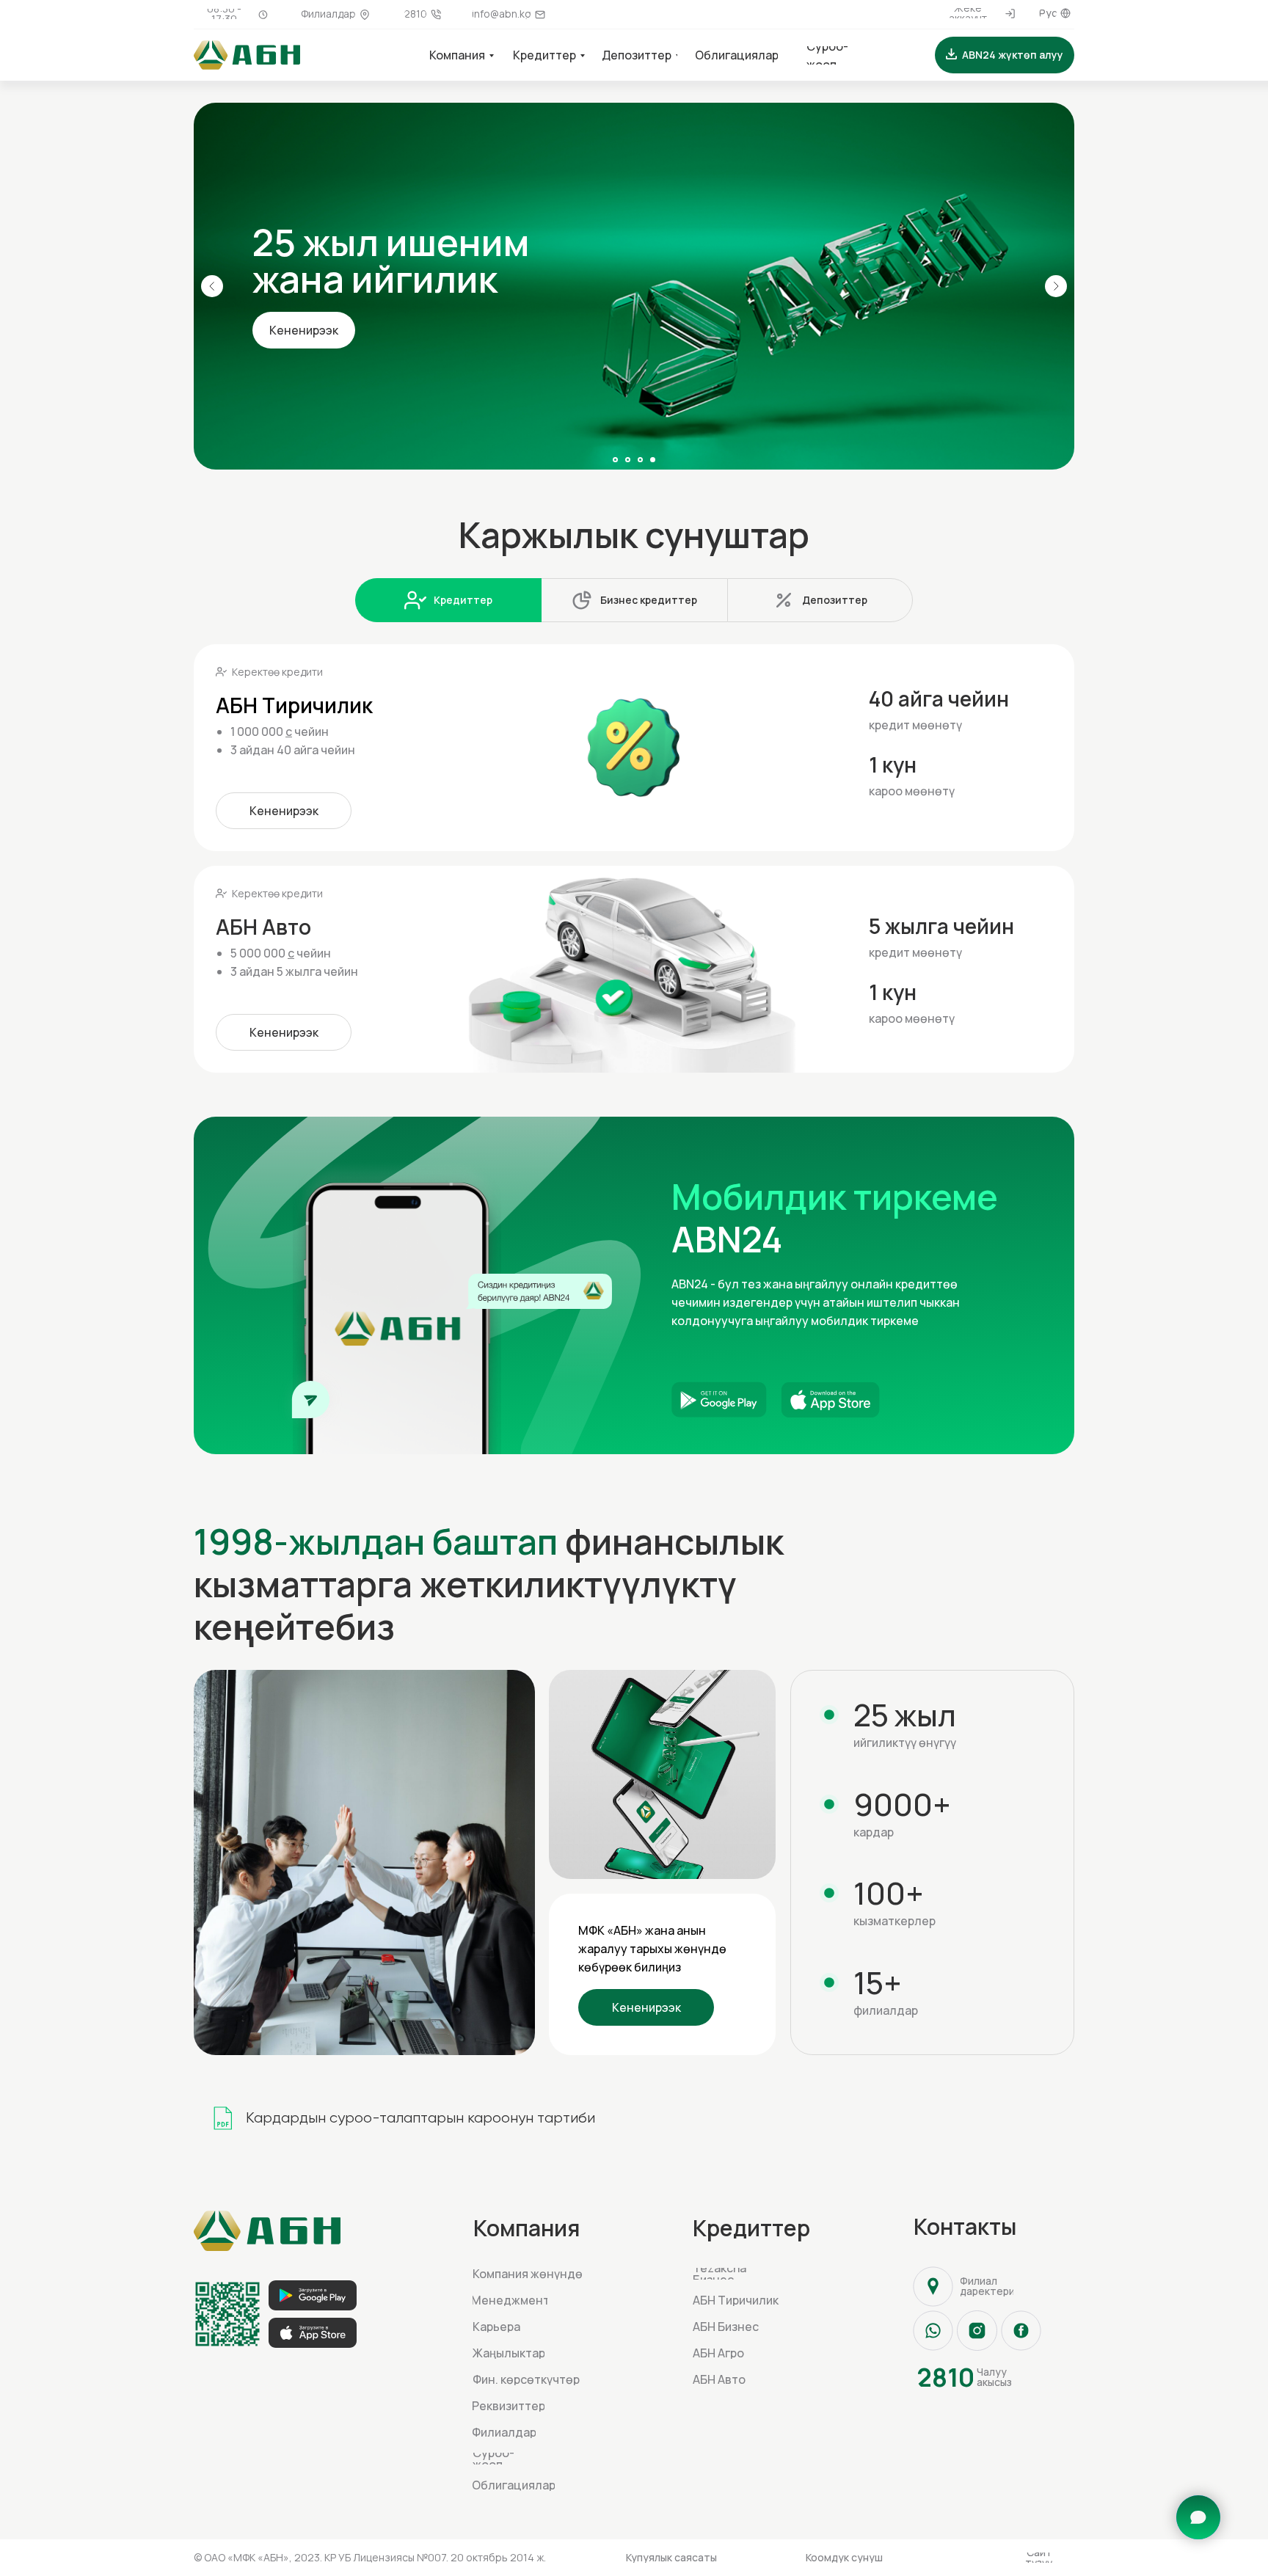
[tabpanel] (634, 847)
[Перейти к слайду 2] (628, 460)
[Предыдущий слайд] (212, 286)
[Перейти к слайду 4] (653, 460)
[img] (634, 286)
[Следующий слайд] (1056, 286)
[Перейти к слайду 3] (640, 460)
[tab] (448, 600)
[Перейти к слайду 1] (615, 460)
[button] (1005, 55)
